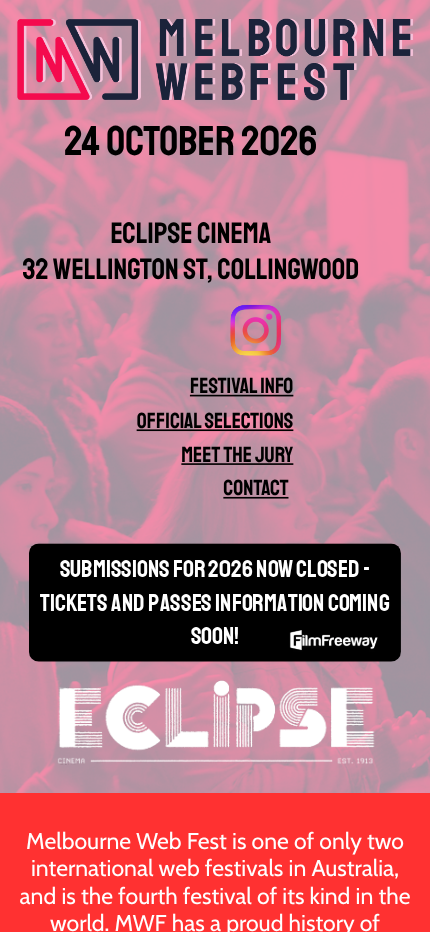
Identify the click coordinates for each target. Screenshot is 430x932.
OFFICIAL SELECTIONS (215, 420)
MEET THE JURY (237, 454)
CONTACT (255, 488)
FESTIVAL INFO (241, 386)
